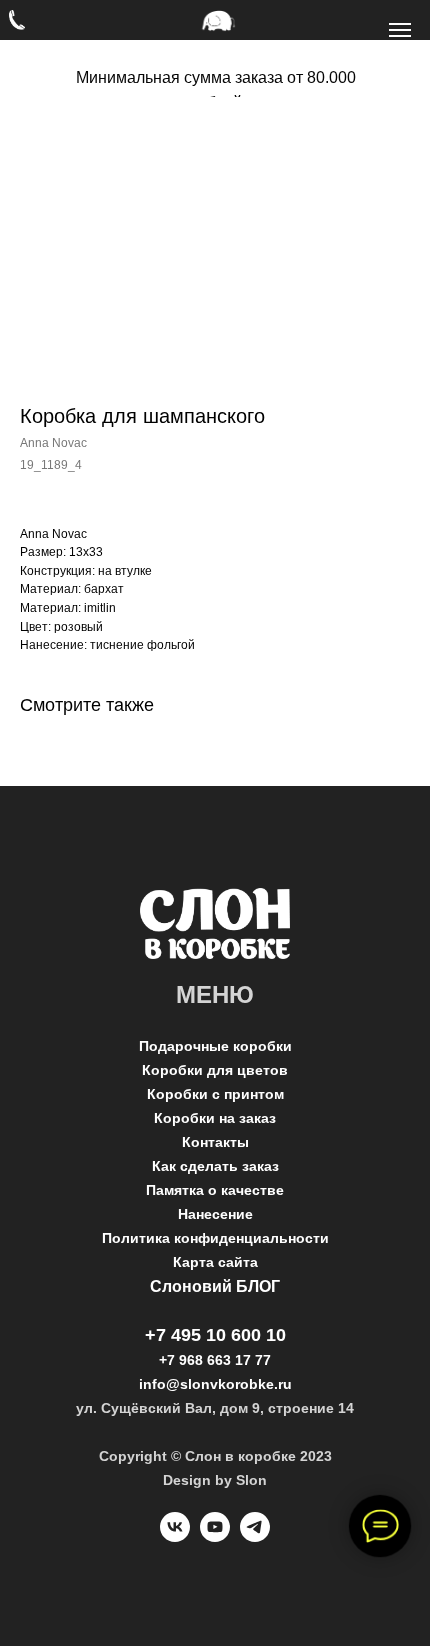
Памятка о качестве (215, 1190)
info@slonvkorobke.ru (215, 1384)
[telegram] (255, 1536)
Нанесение (215, 1214)
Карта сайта (215, 1262)
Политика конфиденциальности (215, 1238)
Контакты (215, 1142)
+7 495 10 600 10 (215, 1335)
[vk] (175, 1536)
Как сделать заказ (215, 1166)
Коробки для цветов (215, 1070)
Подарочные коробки (215, 1046)
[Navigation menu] (400, 30)
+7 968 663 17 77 (215, 1360)
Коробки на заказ (215, 1118)
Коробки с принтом (215, 1094)
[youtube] (215, 1536)
